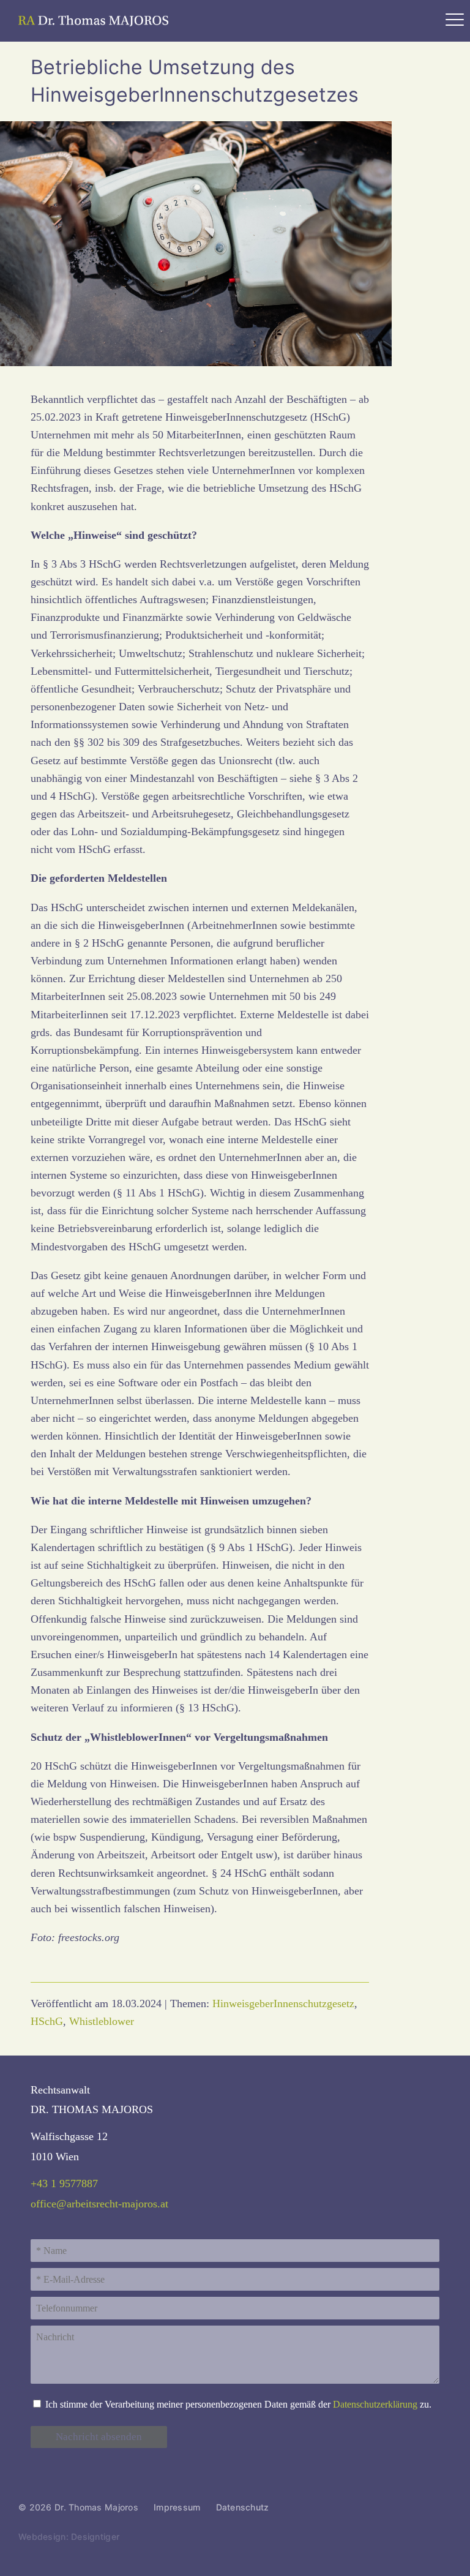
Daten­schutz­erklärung (375, 2405)
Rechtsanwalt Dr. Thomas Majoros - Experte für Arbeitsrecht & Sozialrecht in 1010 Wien (95, 21)
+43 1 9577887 (64, 2184)
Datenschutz (243, 2507)
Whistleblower (102, 2021)
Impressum (177, 2507)
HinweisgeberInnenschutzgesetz (283, 2003)
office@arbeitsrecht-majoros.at (99, 2204)
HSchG (47, 2021)
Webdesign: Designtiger (69, 2537)
